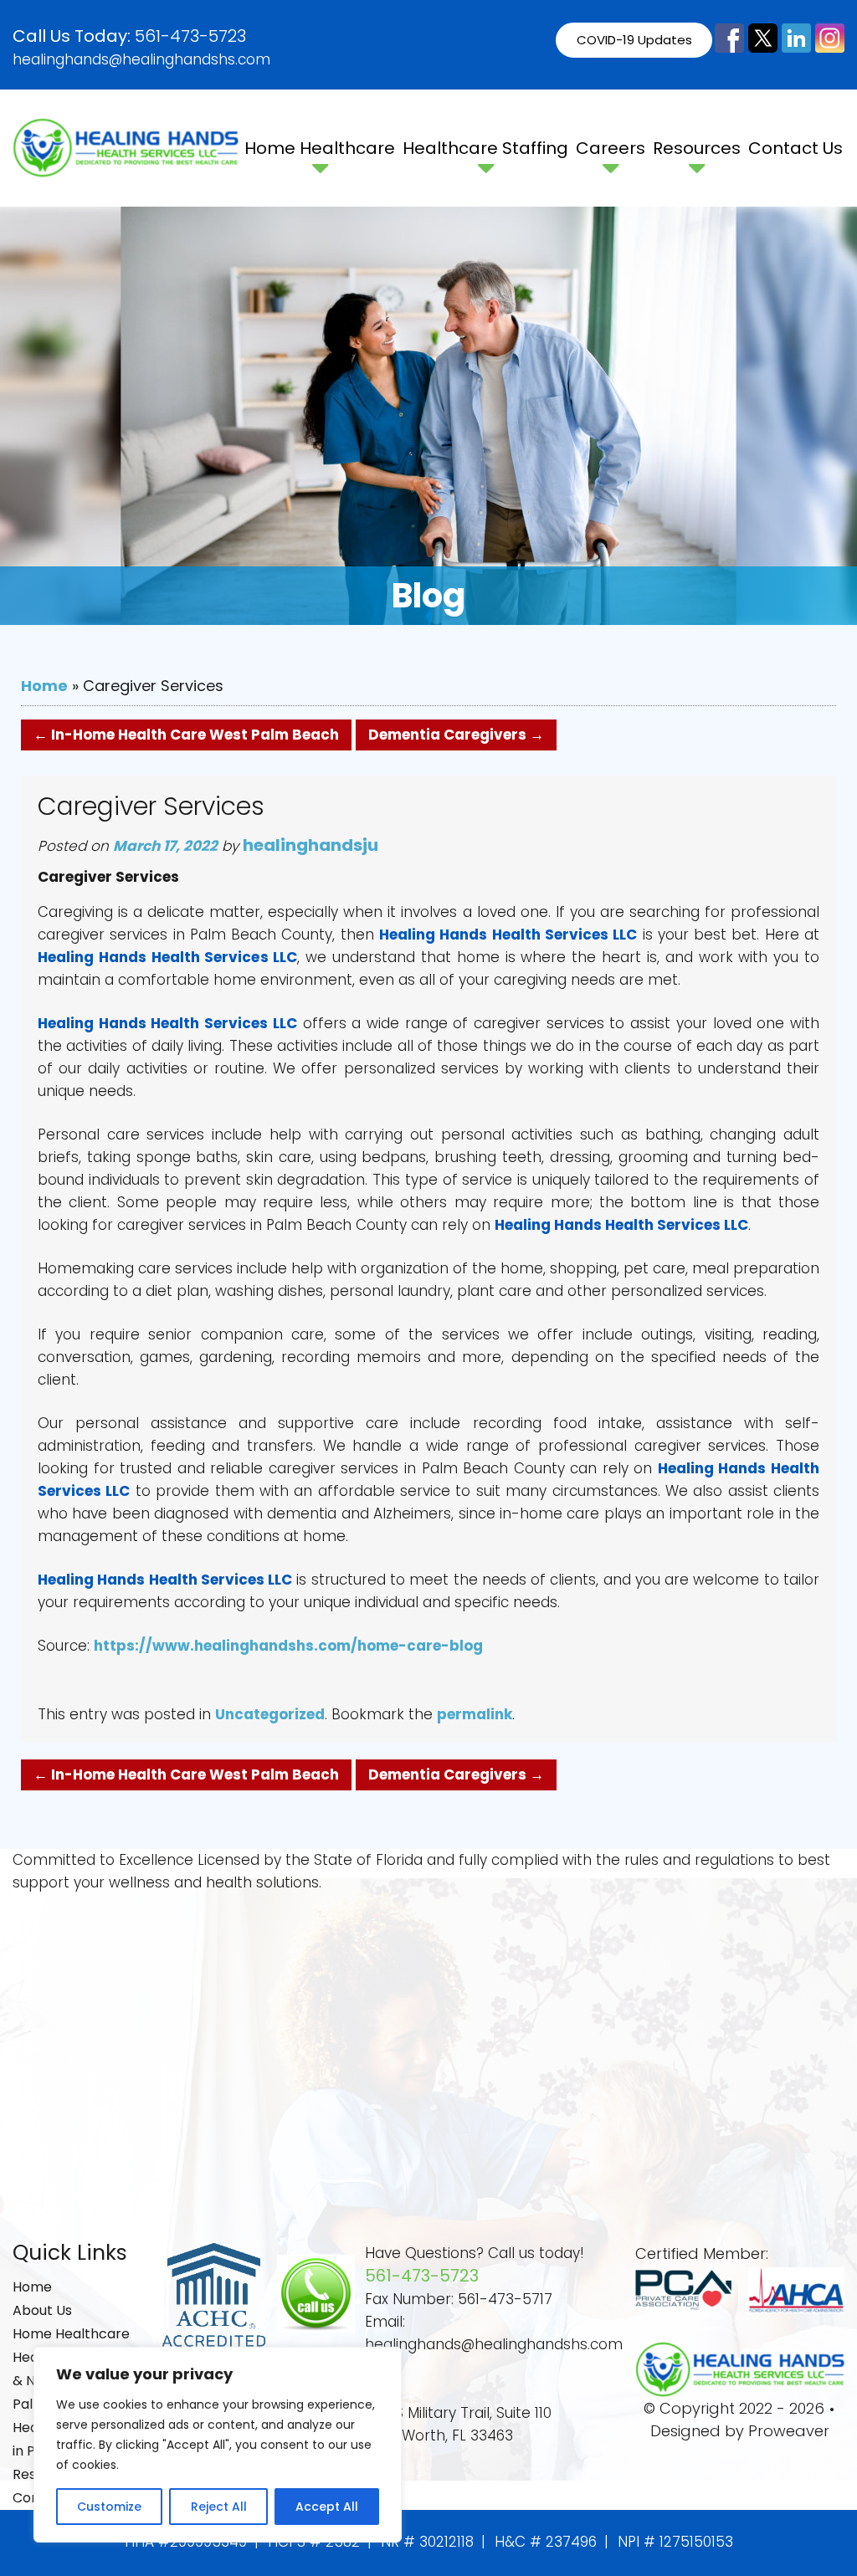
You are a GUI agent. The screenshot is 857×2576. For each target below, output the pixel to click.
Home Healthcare (320, 148)
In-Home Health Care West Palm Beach (186, 735)
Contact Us (795, 148)
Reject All (219, 2507)
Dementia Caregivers (456, 735)
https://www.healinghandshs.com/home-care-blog (288, 1646)
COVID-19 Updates (634, 40)
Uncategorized (270, 1714)
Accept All (327, 2507)
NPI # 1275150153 (675, 2542)
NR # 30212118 (427, 2542)
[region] (218, 2445)
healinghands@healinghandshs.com (141, 59)
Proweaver (789, 2431)
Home (44, 686)
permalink (475, 1714)
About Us (42, 2310)
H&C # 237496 (546, 2542)
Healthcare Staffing (485, 148)
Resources (697, 148)
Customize (109, 2507)
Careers (611, 148)
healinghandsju (310, 845)
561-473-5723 (190, 36)
